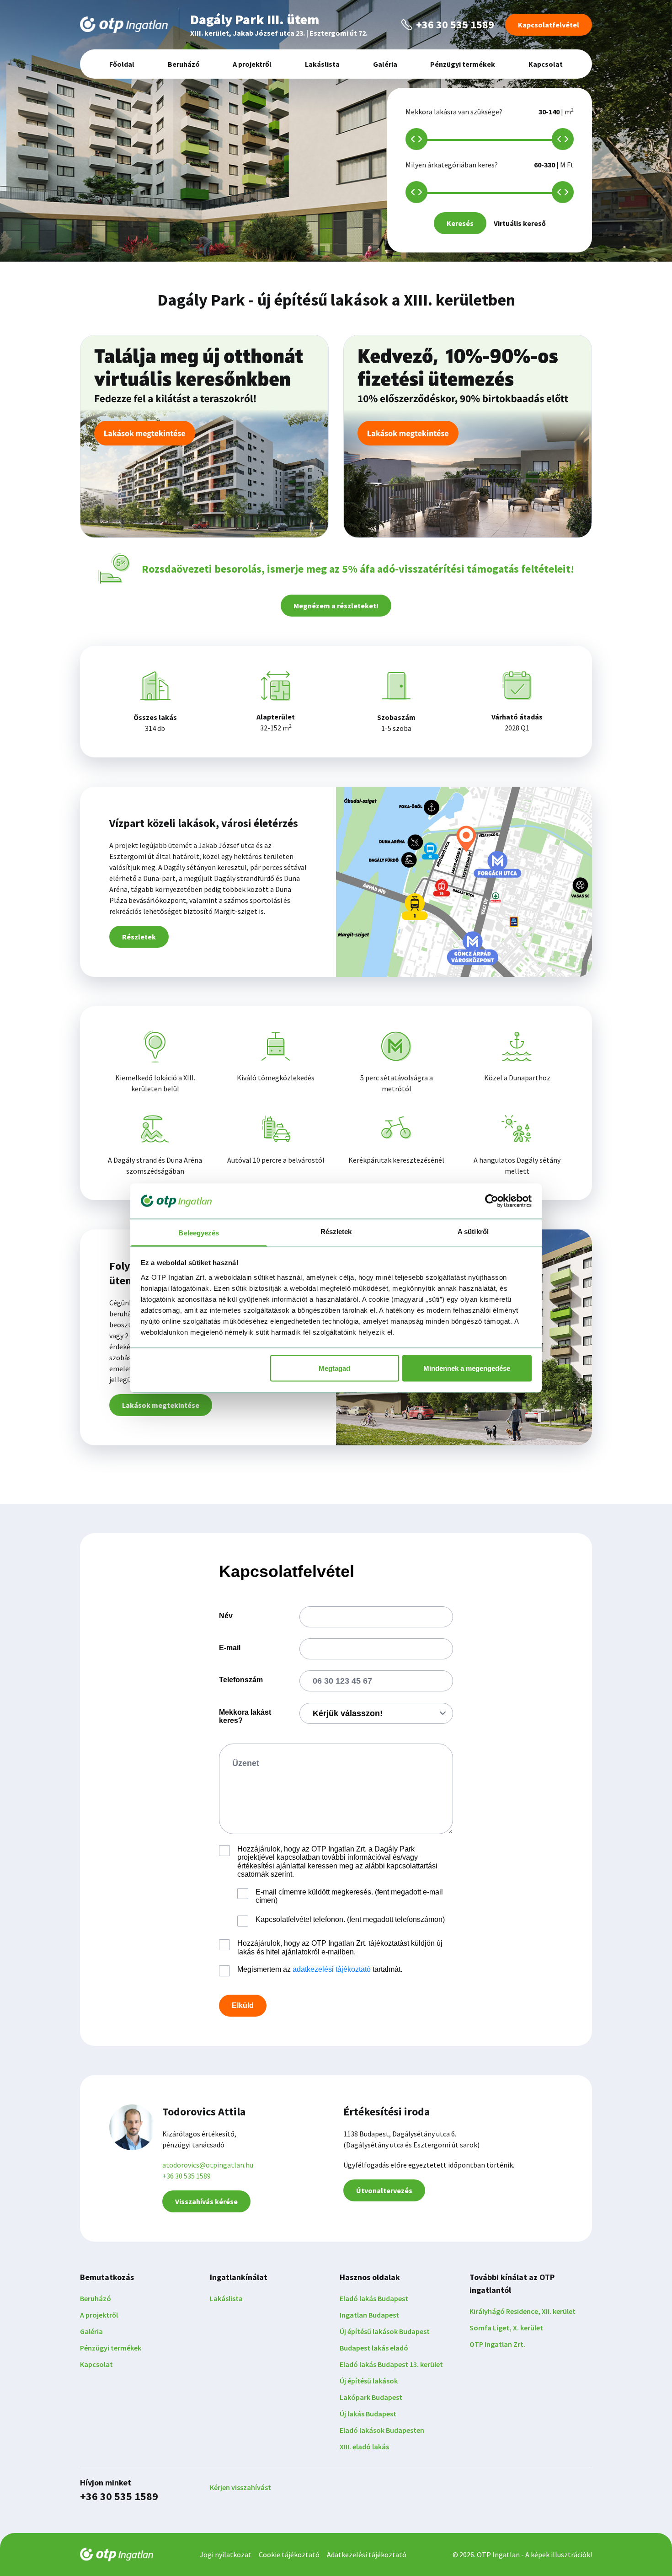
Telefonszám (241, 1680)
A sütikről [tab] (473, 1231)
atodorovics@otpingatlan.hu (208, 2165)
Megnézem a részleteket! (336, 606)
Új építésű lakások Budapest (385, 2331)
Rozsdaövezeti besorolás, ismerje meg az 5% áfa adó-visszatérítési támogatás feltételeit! (358, 569)
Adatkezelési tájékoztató (367, 2555)
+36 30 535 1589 (187, 2176)
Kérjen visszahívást (240, 2487)
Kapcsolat (546, 64)
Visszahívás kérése (206, 2201)
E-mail (230, 1648)
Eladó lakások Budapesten (382, 2430)
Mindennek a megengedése (467, 1368)
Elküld (243, 2005)
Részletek (139, 937)
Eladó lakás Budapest (374, 2298)
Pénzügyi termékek (463, 64)
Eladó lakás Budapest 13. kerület (391, 2364)
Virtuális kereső (520, 223)
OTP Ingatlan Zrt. (497, 2344)
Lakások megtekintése (161, 1405)
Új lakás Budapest (368, 2414)
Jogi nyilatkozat (226, 2555)
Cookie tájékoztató (289, 2555)
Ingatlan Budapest (369, 2315)
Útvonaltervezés (384, 2190)
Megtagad (334, 1368)
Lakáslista (322, 64)
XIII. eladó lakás (364, 2447)
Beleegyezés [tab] (199, 1232)
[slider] (416, 139)
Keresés (460, 223)
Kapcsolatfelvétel (549, 25)
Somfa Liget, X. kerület (506, 2328)
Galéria (385, 64)
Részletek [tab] (336, 1231)
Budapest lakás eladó (374, 2348)
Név (226, 1616)
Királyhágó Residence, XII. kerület (523, 2311)
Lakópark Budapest (371, 2397)
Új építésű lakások (369, 2381)
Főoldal (122, 64)
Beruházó (184, 64)
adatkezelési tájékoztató (332, 1969)
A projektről (252, 64)
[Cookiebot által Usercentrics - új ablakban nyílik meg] (492, 1201)
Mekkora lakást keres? (245, 1716)
